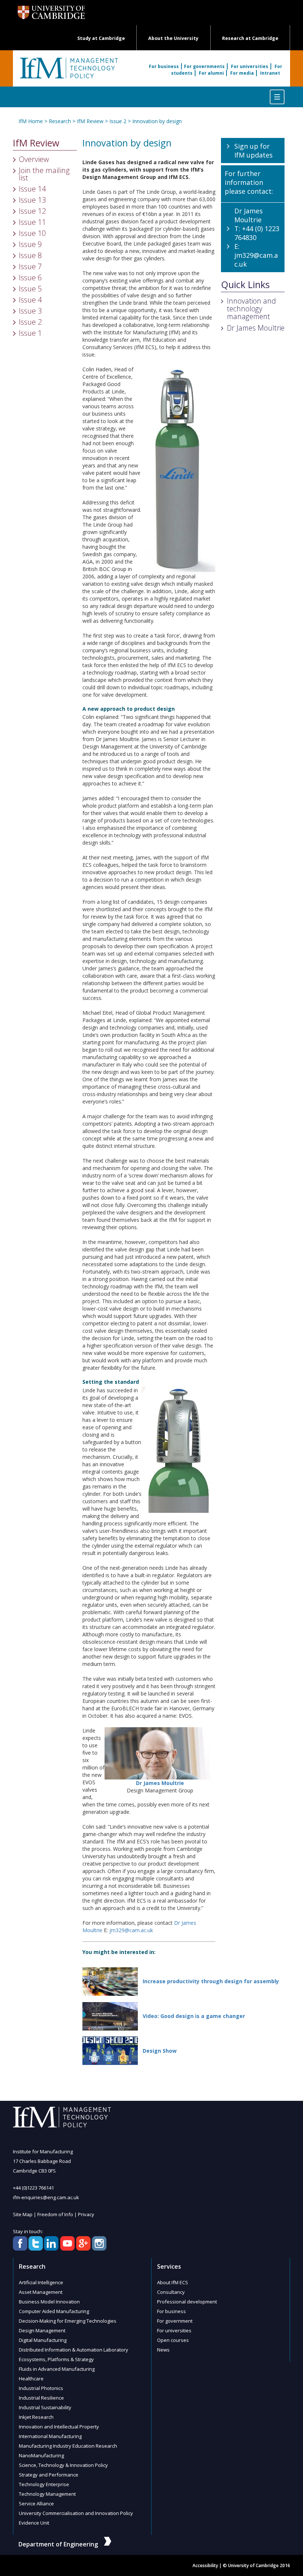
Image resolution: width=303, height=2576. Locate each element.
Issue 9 (30, 244)
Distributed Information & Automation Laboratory (74, 2350)
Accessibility (205, 2565)
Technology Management (47, 2494)
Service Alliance (36, 2504)
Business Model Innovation (49, 2302)
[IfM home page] (68, 72)
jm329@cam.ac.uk (131, 1930)
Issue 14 (32, 189)
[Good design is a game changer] (110, 2016)
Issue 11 (32, 222)
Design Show (160, 2051)
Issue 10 (32, 233)
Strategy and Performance (49, 2475)
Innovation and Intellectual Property (59, 2427)
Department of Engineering (58, 2544)
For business (164, 66)
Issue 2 (118, 121)
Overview (34, 159)
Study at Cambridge (101, 38)
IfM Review (90, 121)
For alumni (211, 73)
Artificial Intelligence (41, 2282)
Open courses (173, 2340)
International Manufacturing (50, 2436)
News (163, 2350)
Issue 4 (30, 300)
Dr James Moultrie (256, 328)
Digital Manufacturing (43, 2340)
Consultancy (171, 2292)
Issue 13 (32, 200)
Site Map (23, 2214)
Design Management (42, 2330)
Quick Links (245, 285)
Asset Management (41, 2292)
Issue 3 (30, 311)
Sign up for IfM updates (253, 151)
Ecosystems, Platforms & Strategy (56, 2359)
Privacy (86, 2214)
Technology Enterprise (44, 2484)
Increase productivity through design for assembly (211, 1981)
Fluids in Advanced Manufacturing (57, 2369)
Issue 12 (32, 211)
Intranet (270, 73)
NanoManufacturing (41, 2455)
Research (60, 121)
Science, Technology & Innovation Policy (63, 2465)
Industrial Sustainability (45, 2407)
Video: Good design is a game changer (194, 2016)
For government (175, 2321)
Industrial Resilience (41, 2398)
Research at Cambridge (250, 38)
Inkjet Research (36, 2417)
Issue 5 (30, 289)
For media (242, 73)
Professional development (187, 2302)
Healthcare (31, 2379)
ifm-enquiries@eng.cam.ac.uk (46, 2197)
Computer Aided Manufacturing (54, 2311)
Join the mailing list (44, 174)
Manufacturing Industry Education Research (68, 2446)
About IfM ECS (173, 2282)
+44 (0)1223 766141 (33, 2188)
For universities (250, 66)
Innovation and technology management (251, 309)
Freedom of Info (55, 2214)
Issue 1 (30, 333)
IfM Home (31, 121)
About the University (173, 38)
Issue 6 (30, 278)
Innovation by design (157, 121)
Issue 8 (30, 255)
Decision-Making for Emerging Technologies (68, 2321)
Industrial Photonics (41, 2388)
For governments (204, 66)
